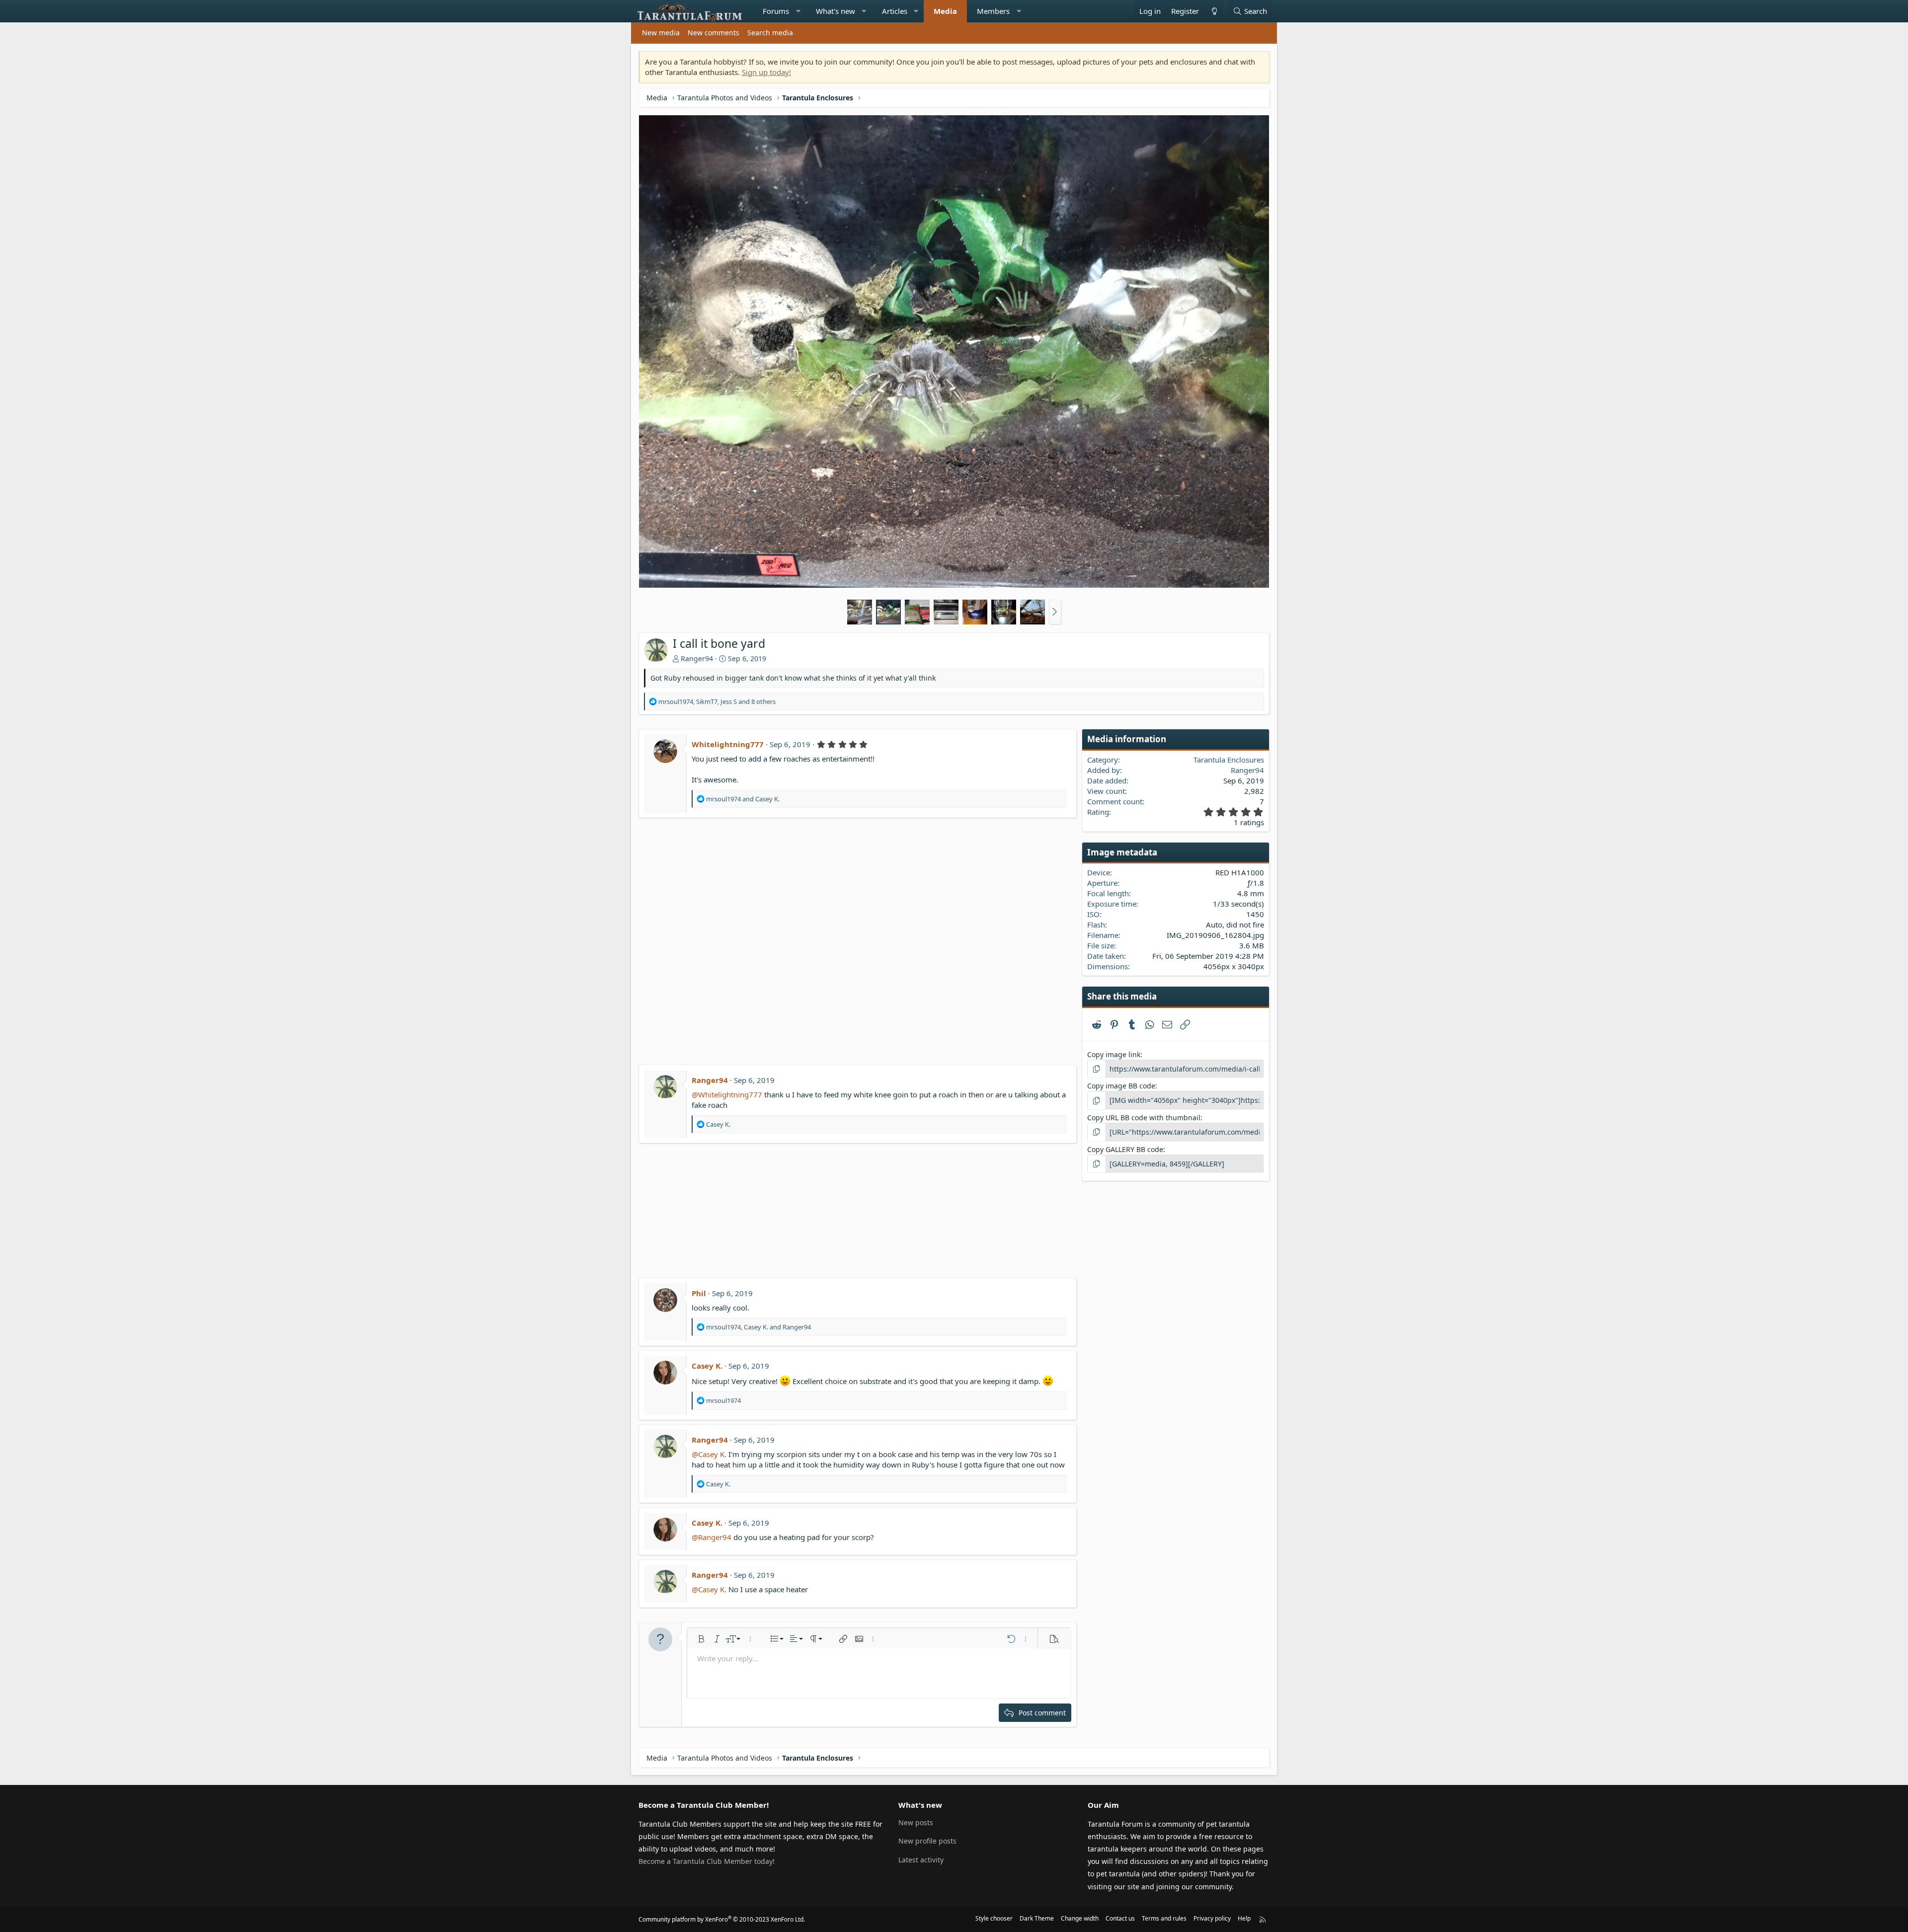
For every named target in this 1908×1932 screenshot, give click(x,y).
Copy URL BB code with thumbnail (1144, 1118)
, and (758, 1327)
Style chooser (994, 1918)
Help (1244, 1918)
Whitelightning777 (728, 744)
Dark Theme (1037, 1918)
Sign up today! (766, 72)
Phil (699, 1293)
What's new (835, 11)
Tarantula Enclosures (1229, 760)
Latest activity (921, 1860)
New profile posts (927, 1841)
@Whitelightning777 (727, 1094)
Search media (770, 33)
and (743, 799)
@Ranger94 (712, 1537)
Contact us (1120, 1918)
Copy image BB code (1121, 1086)
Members (993, 11)
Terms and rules (1164, 1918)
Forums (776, 11)
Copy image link (1114, 1054)
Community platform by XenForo (722, 1919)
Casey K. (707, 1366)
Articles (895, 11)
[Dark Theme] (1214, 11)
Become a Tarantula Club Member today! (707, 1861)
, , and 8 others (717, 701)
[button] (798, 11)
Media (945, 11)
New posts (916, 1822)
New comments (714, 33)
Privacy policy (1212, 1918)
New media (661, 33)
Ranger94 (697, 658)
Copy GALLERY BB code (1125, 1149)
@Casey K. (709, 1454)
